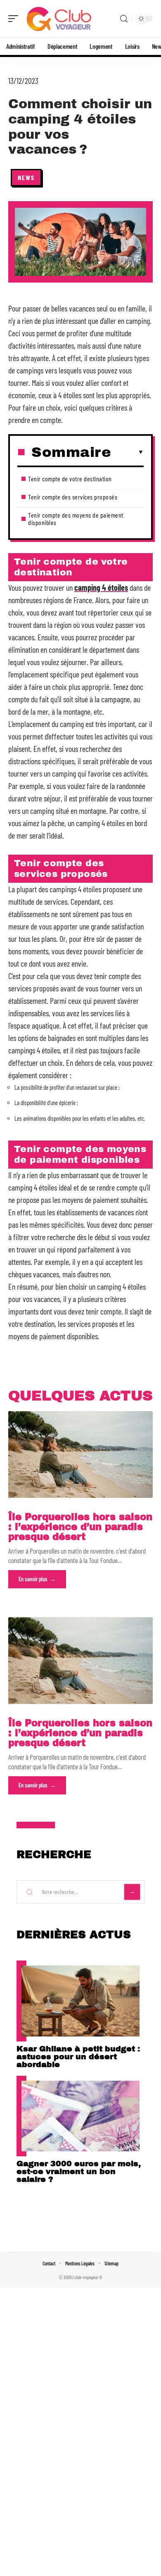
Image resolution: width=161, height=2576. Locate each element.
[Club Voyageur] (59, 19)
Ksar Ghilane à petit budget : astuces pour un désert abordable (78, 2057)
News (26, 177)
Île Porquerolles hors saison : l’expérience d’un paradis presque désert (80, 1527)
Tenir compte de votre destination (70, 479)
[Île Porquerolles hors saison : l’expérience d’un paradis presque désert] (80, 1454)
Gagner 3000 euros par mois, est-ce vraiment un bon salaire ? (79, 2171)
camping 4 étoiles (101, 587)
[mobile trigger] (15, 19)
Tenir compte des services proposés (73, 497)
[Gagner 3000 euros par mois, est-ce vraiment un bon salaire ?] (80, 2116)
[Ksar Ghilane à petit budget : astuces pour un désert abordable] (80, 2001)
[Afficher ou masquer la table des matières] (127, 452)
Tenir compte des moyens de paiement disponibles (76, 519)
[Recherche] (124, 19)
